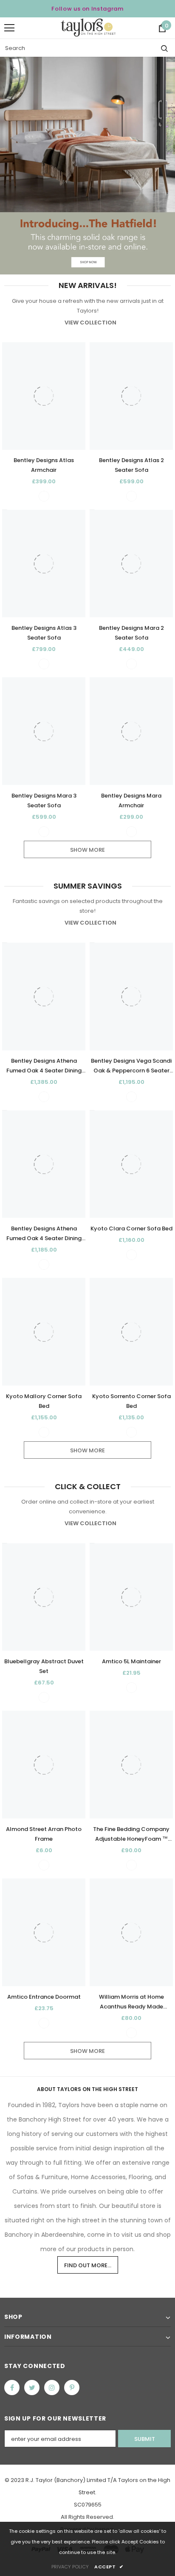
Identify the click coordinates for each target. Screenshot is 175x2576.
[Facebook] (12, 2388)
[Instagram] (52, 2388)
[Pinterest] (72, 2388)
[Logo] (88, 28)
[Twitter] (32, 2388)
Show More (87, 850)
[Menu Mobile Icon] (9, 28)
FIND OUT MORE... (88, 2265)
